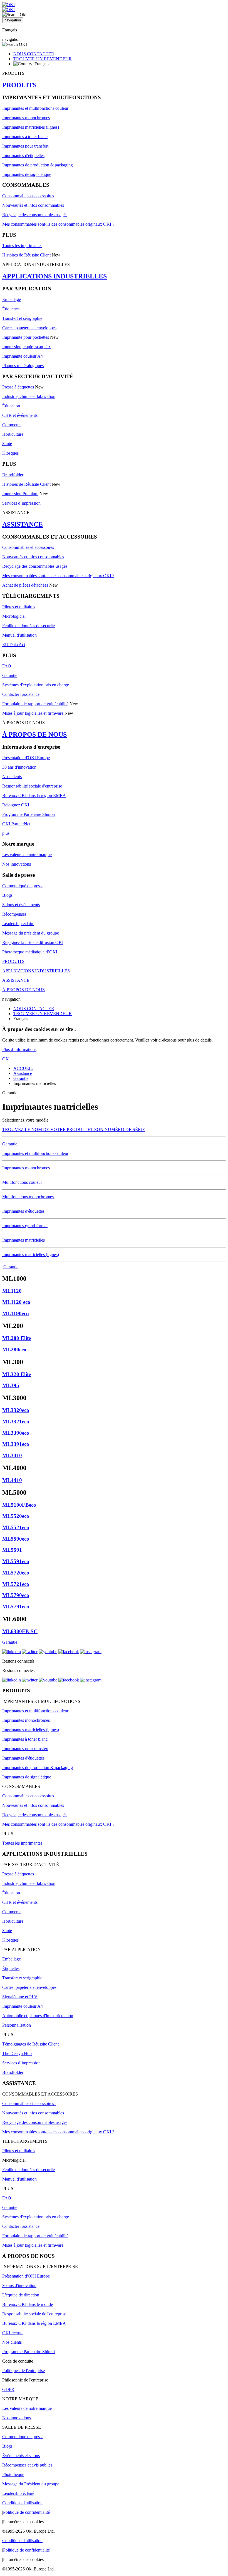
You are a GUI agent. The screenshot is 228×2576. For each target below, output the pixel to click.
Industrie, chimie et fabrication (29, 396)
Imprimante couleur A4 (23, 356)
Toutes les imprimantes (22, 246)
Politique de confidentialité (26, 2512)
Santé (7, 444)
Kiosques (10, 453)
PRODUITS (19, 85)
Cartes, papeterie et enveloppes (29, 328)
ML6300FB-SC (20, 1631)
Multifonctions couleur (22, 1182)
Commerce (12, 425)
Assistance (23, 1073)
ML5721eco (16, 1584)
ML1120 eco (16, 1302)
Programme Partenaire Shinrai (29, 814)
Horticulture (13, 434)
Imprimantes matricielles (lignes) (31, 127)
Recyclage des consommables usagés (35, 215)
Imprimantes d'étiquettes (23, 155)
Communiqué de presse (23, 886)
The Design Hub (17, 2053)
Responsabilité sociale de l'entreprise (34, 2314)
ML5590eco (16, 1539)
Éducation (11, 406)
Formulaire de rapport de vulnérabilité (35, 704)
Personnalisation (17, 2025)
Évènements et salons (21, 2456)
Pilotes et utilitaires (19, 607)
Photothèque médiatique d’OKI (30, 952)
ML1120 (12, 1291)
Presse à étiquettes (18, 387)
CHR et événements (20, 415)
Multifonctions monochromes (28, 1197)
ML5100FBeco (19, 1505)
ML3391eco (16, 1444)
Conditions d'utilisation (22, 2503)
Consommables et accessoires (28, 196)
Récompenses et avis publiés (27, 2465)
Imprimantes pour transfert (25, 146)
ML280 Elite (17, 1338)
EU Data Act (14, 645)
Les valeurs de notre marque (27, 855)
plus (6, 833)
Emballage (12, 299)
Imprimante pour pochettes (26, 337)
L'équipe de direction (21, 2295)
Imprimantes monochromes (26, 118)
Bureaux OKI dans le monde (28, 2304)
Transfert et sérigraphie (22, 318)
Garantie (10, 675)
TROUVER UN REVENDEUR (43, 59)
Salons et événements (21, 905)
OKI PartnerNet (16, 824)
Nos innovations (17, 864)
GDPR (8, 2389)
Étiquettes (11, 309)
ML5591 (12, 1550)
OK (6, 1059)
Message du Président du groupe (31, 2484)
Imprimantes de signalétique (27, 174)
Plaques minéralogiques (23, 366)
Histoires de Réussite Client (26, 255)
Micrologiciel (14, 616)
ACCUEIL (23, 1068)
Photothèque (13, 2474)
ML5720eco (16, 1573)
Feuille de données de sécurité (29, 626)
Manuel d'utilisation (19, 635)
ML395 (11, 1385)
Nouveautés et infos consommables (33, 205)
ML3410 (12, 1455)
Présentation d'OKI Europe (26, 758)
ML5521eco (16, 1527)
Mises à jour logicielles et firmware (33, 713)
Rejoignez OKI (16, 805)
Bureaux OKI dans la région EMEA (34, 795)
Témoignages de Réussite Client (30, 2044)
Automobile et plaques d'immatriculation (38, 2016)
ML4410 (12, 1480)
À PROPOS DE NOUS (34, 734)
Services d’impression (21, 503)
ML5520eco (16, 1516)
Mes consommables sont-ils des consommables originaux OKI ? (58, 224)
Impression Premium (20, 494)
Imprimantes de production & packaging (38, 165)
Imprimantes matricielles (23, 1240)
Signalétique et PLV (20, 1997)
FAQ (7, 666)
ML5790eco (16, 1595)
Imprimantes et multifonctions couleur (35, 108)
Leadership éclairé (18, 924)
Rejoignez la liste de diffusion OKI (33, 942)
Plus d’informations (19, 1049)
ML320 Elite (17, 1374)
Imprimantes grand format (25, 1226)
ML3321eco (16, 1422)
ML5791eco (16, 1607)
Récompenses (14, 914)
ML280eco (14, 1350)
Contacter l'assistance (21, 694)
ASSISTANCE (23, 524)
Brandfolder (13, 475)
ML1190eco (16, 1313)
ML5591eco (16, 1561)
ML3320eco (16, 1410)
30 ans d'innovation (19, 767)
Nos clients (12, 777)
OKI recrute (13, 2333)
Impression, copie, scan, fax (27, 347)
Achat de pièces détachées (25, 585)
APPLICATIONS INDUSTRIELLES (54, 276)
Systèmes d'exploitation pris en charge (36, 685)
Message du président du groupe (31, 933)
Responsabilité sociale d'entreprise (32, 786)
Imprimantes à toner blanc (25, 137)
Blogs (7, 895)
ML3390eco (16, 1433)
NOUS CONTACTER (34, 54)
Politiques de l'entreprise (23, 2371)
